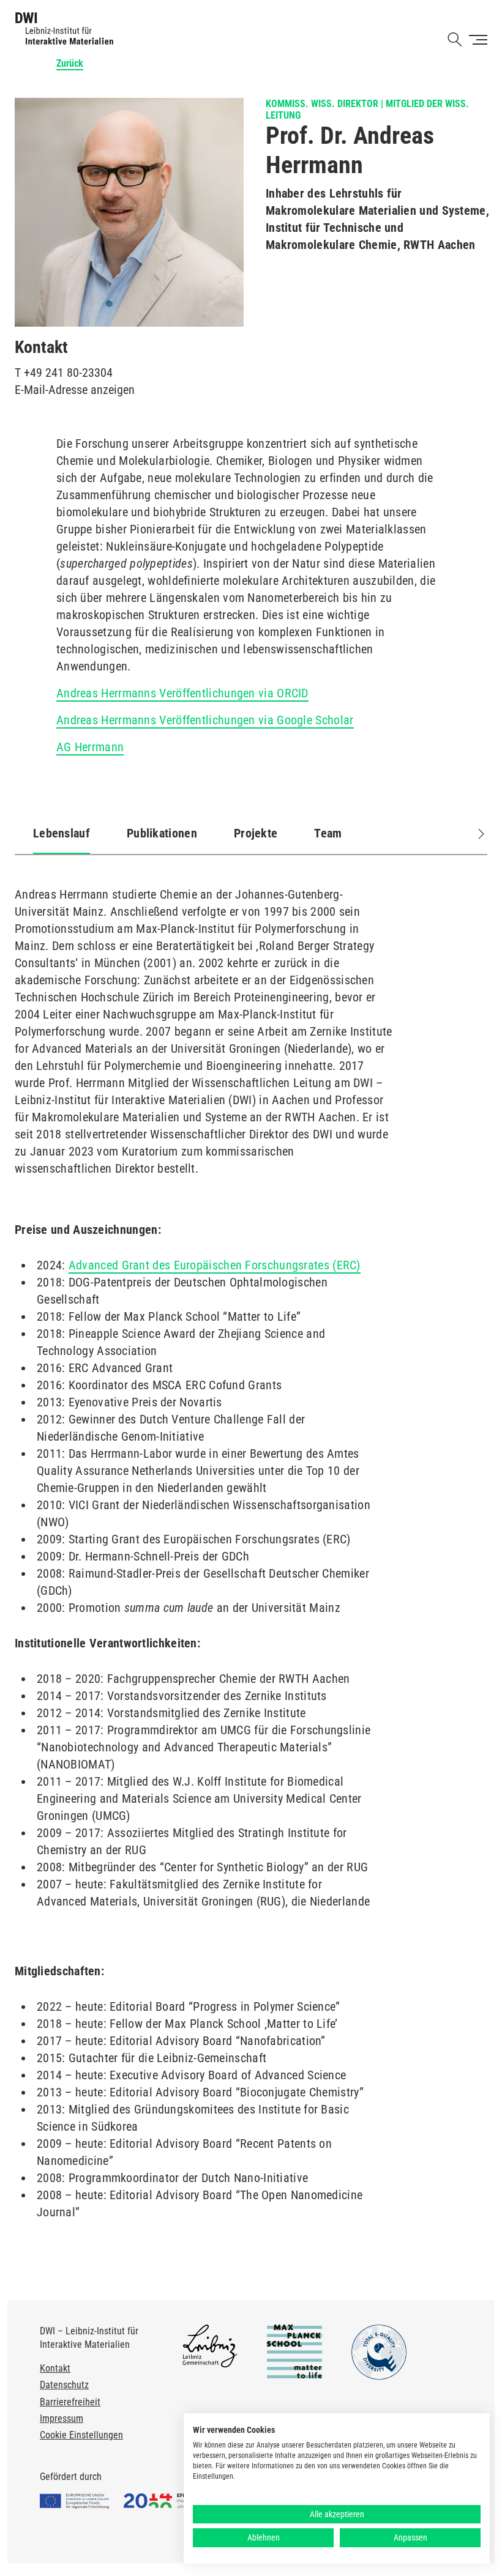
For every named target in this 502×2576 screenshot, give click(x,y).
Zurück (70, 63)
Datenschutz (64, 2385)
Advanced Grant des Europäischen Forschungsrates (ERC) (215, 1265)
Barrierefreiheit (70, 2402)
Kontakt (55, 2368)
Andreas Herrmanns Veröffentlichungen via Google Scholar (205, 720)
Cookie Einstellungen (81, 2435)
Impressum (62, 2418)
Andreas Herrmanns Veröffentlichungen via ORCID (182, 693)
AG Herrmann (90, 747)
